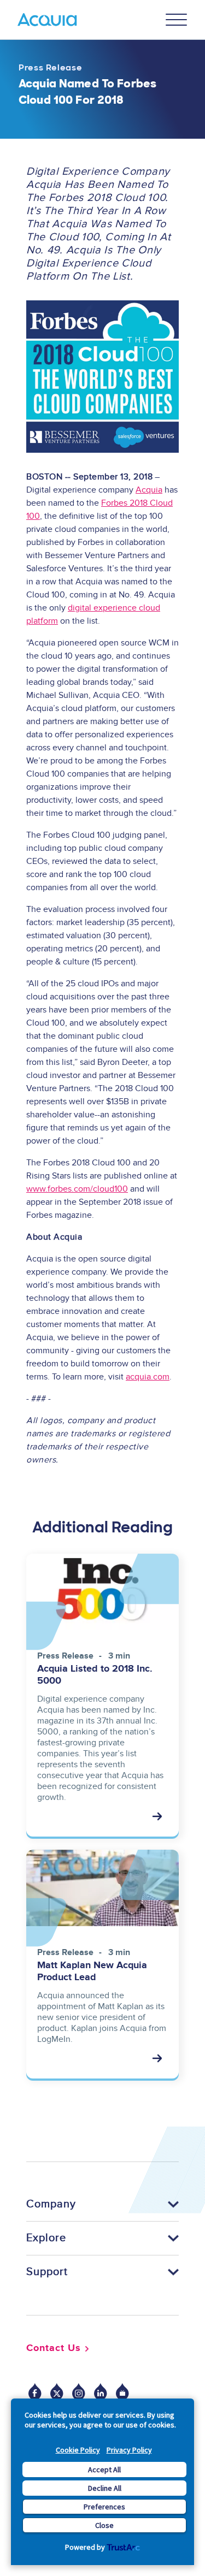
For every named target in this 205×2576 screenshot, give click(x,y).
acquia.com (148, 1377)
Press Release (50, 68)
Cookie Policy (78, 2450)
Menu (177, 20)
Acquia (149, 490)
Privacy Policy (129, 2450)
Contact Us (54, 2348)
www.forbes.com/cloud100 (77, 1189)
